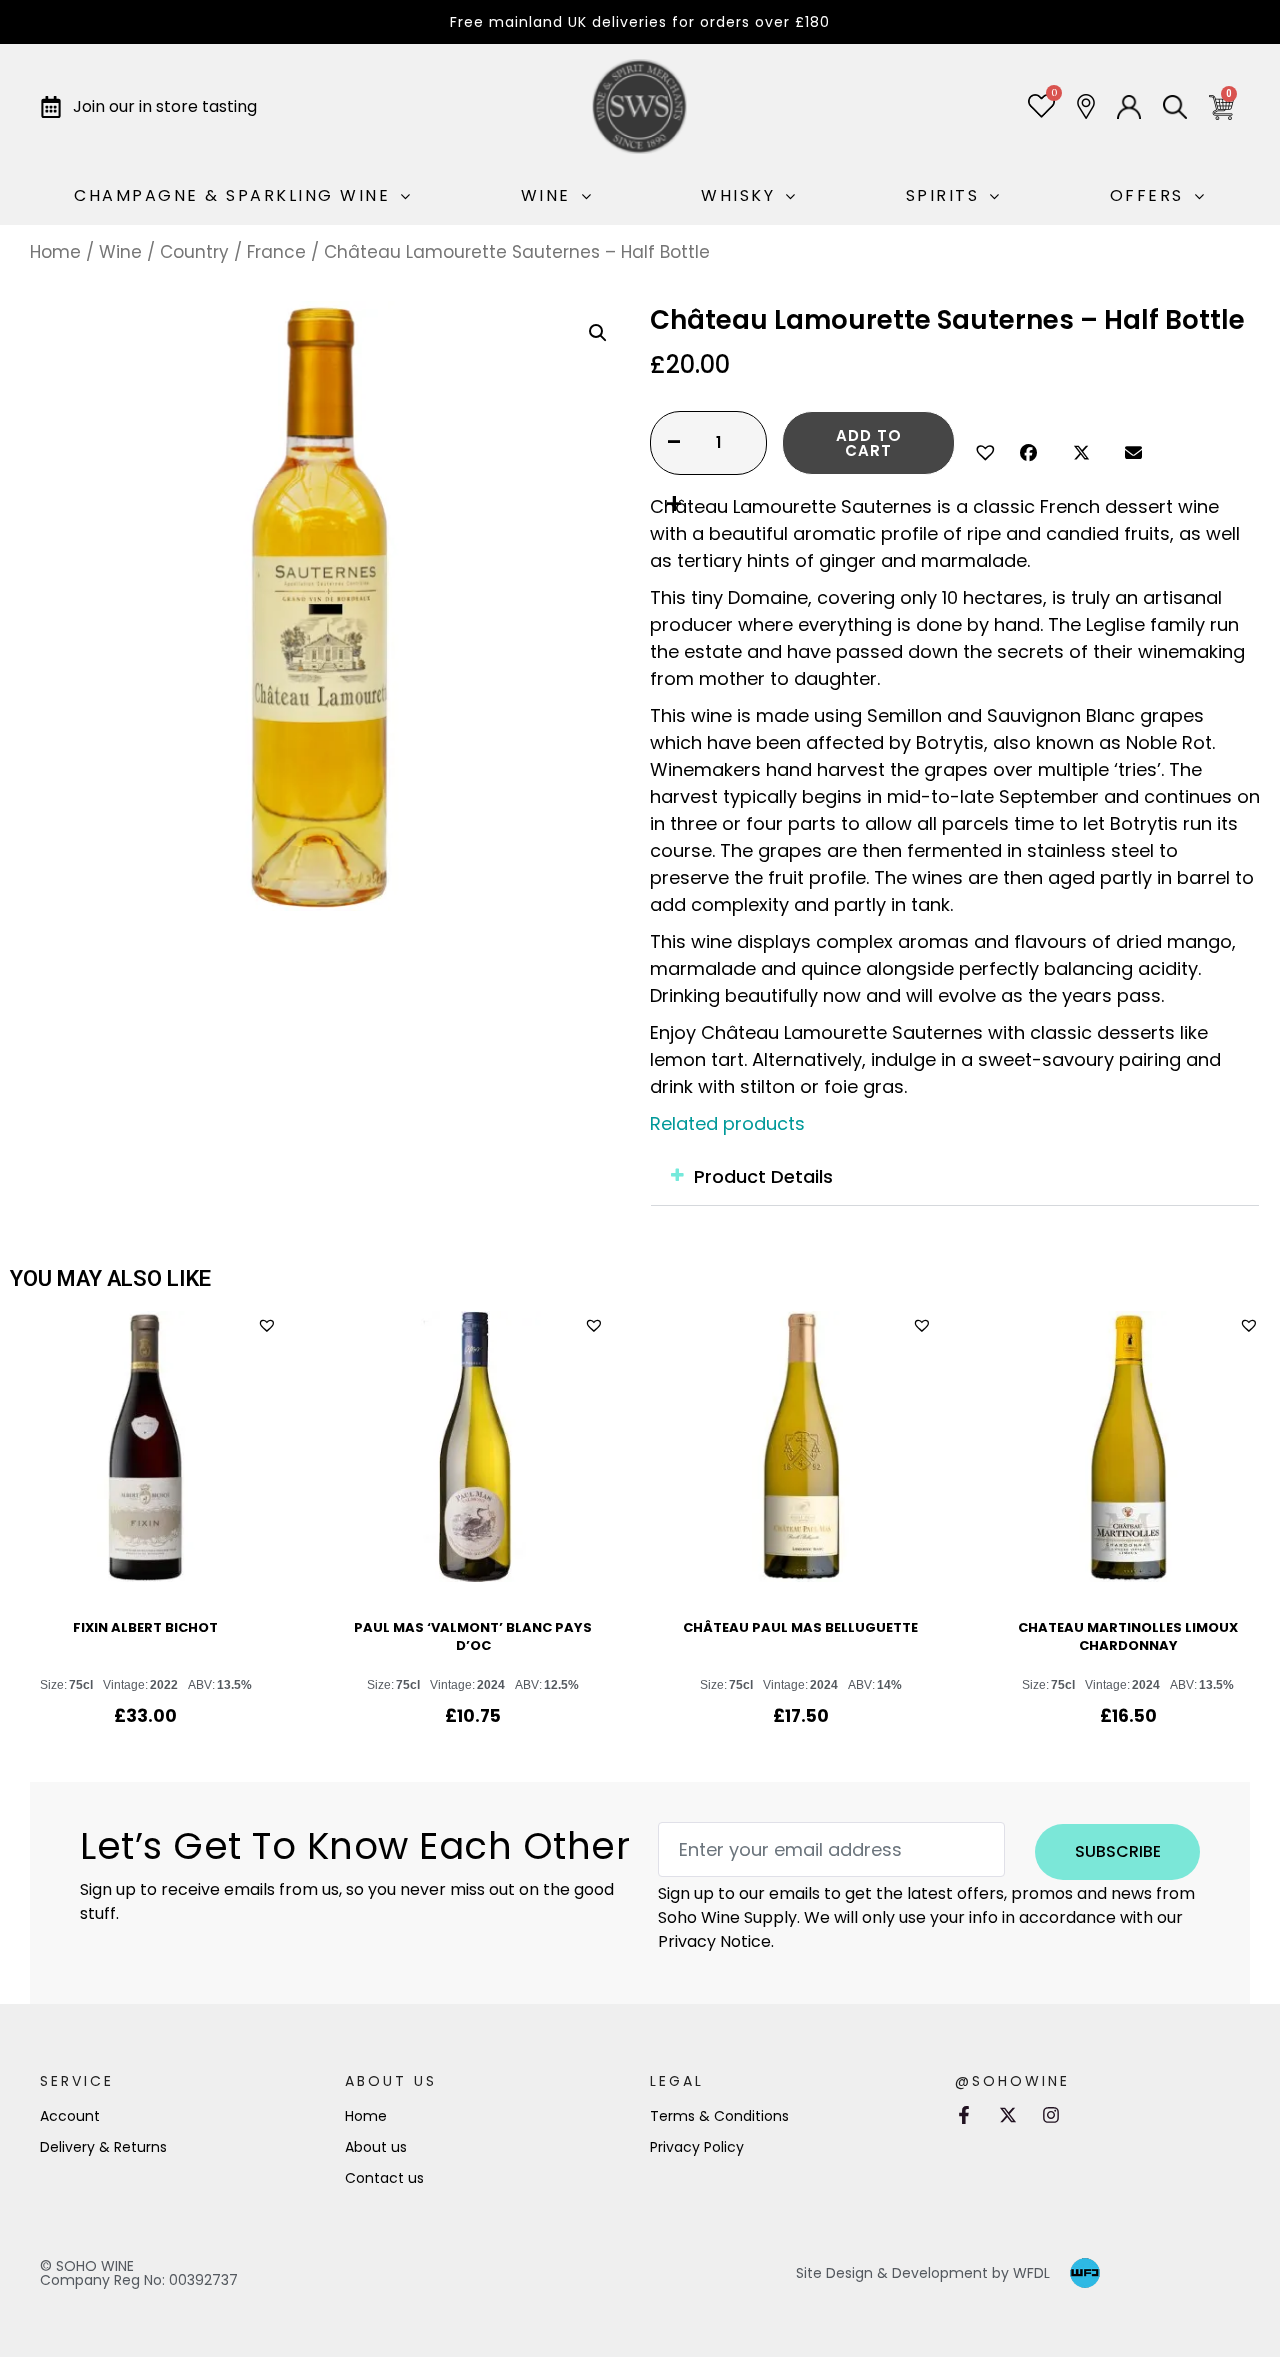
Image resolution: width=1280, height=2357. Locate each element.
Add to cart (869, 443)
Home (55, 252)
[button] (982, 450)
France (276, 252)
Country (194, 252)
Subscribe (1118, 1851)
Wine (120, 252)
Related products (727, 1123)
